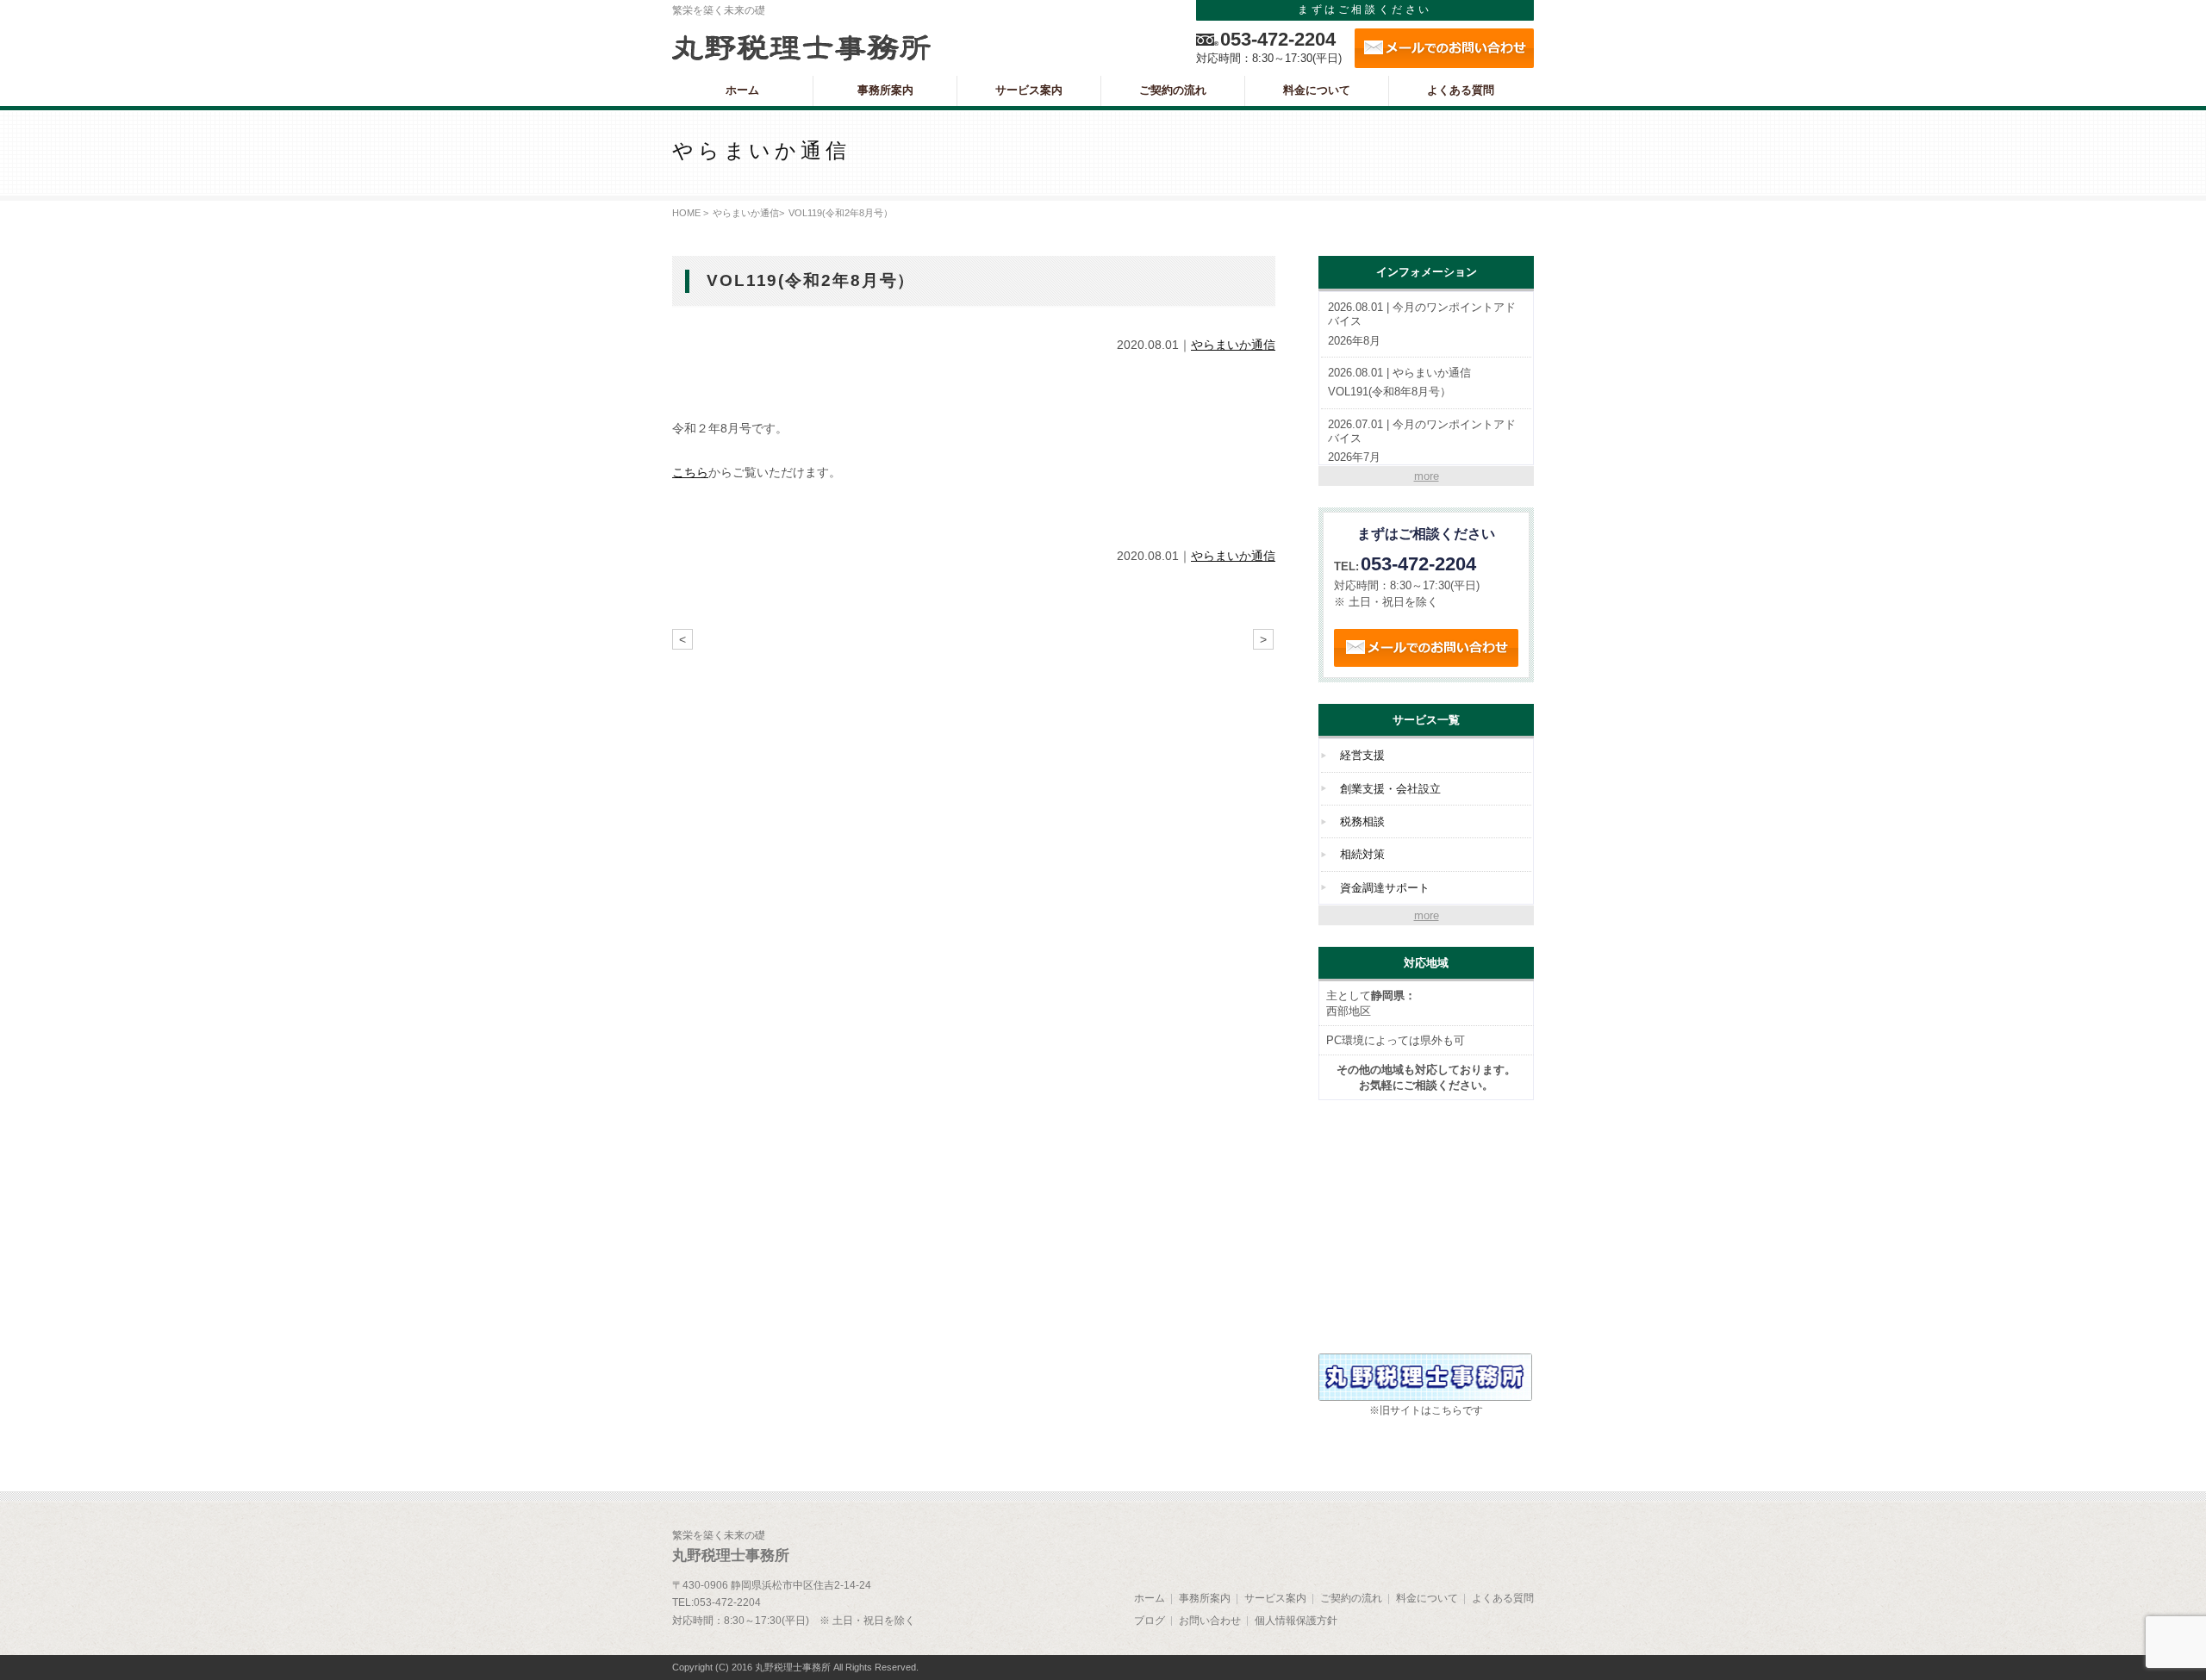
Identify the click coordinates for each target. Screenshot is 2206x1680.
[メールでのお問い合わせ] (1444, 48)
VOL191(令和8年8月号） (1399, 383)
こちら (690, 472)
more (1427, 476)
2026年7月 (1422, 442)
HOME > (690, 213)
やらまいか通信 (746, 213)
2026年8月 (1422, 324)
